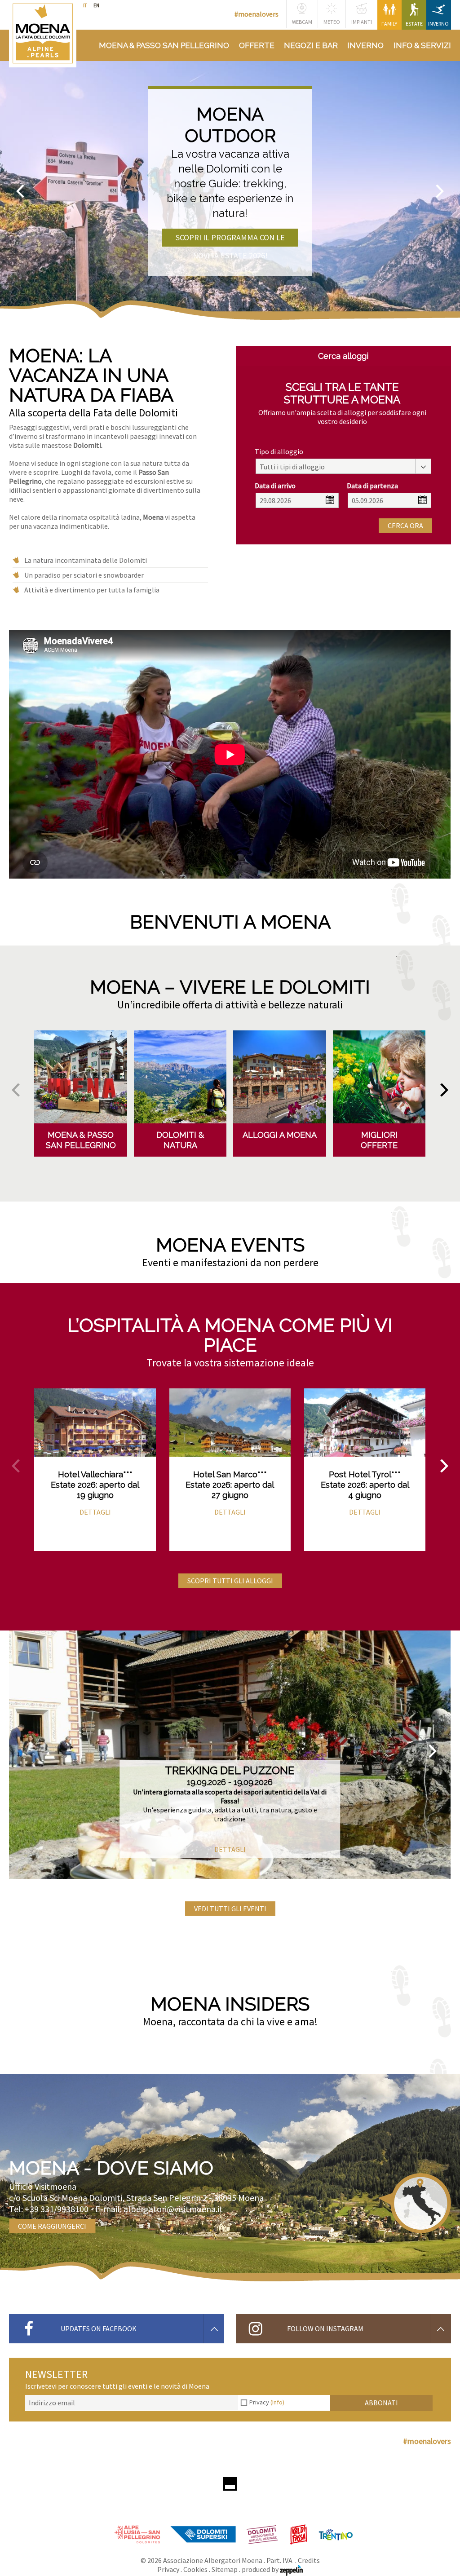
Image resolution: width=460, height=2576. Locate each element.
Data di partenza (372, 486)
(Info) (277, 2402)
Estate (414, 24)
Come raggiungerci (52, 2226)
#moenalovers (257, 14)
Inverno (438, 24)
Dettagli (95, 1512)
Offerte (257, 45)
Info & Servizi (422, 45)
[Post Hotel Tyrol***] (365, 1423)
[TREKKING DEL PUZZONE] (230, 1755)
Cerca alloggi (343, 356)
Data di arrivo (275, 486)
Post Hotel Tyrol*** (365, 1474)
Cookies (195, 2569)
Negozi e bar (311, 45)
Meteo (332, 22)
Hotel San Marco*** (230, 1474)
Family (389, 24)
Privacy (267, 2402)
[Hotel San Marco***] (230, 1423)
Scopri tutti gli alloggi (230, 1581)
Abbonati (381, 2403)
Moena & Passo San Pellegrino (164, 45)
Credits (309, 2560)
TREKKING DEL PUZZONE (230, 1770)
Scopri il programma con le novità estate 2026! (230, 239)
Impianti (362, 22)
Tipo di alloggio (279, 451)
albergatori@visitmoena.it (173, 2209)
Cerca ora (405, 526)
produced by (261, 2569)
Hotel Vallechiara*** (95, 1474)
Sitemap (225, 2569)
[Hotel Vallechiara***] (95, 1423)
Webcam (302, 22)
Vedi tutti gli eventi (230, 1909)
